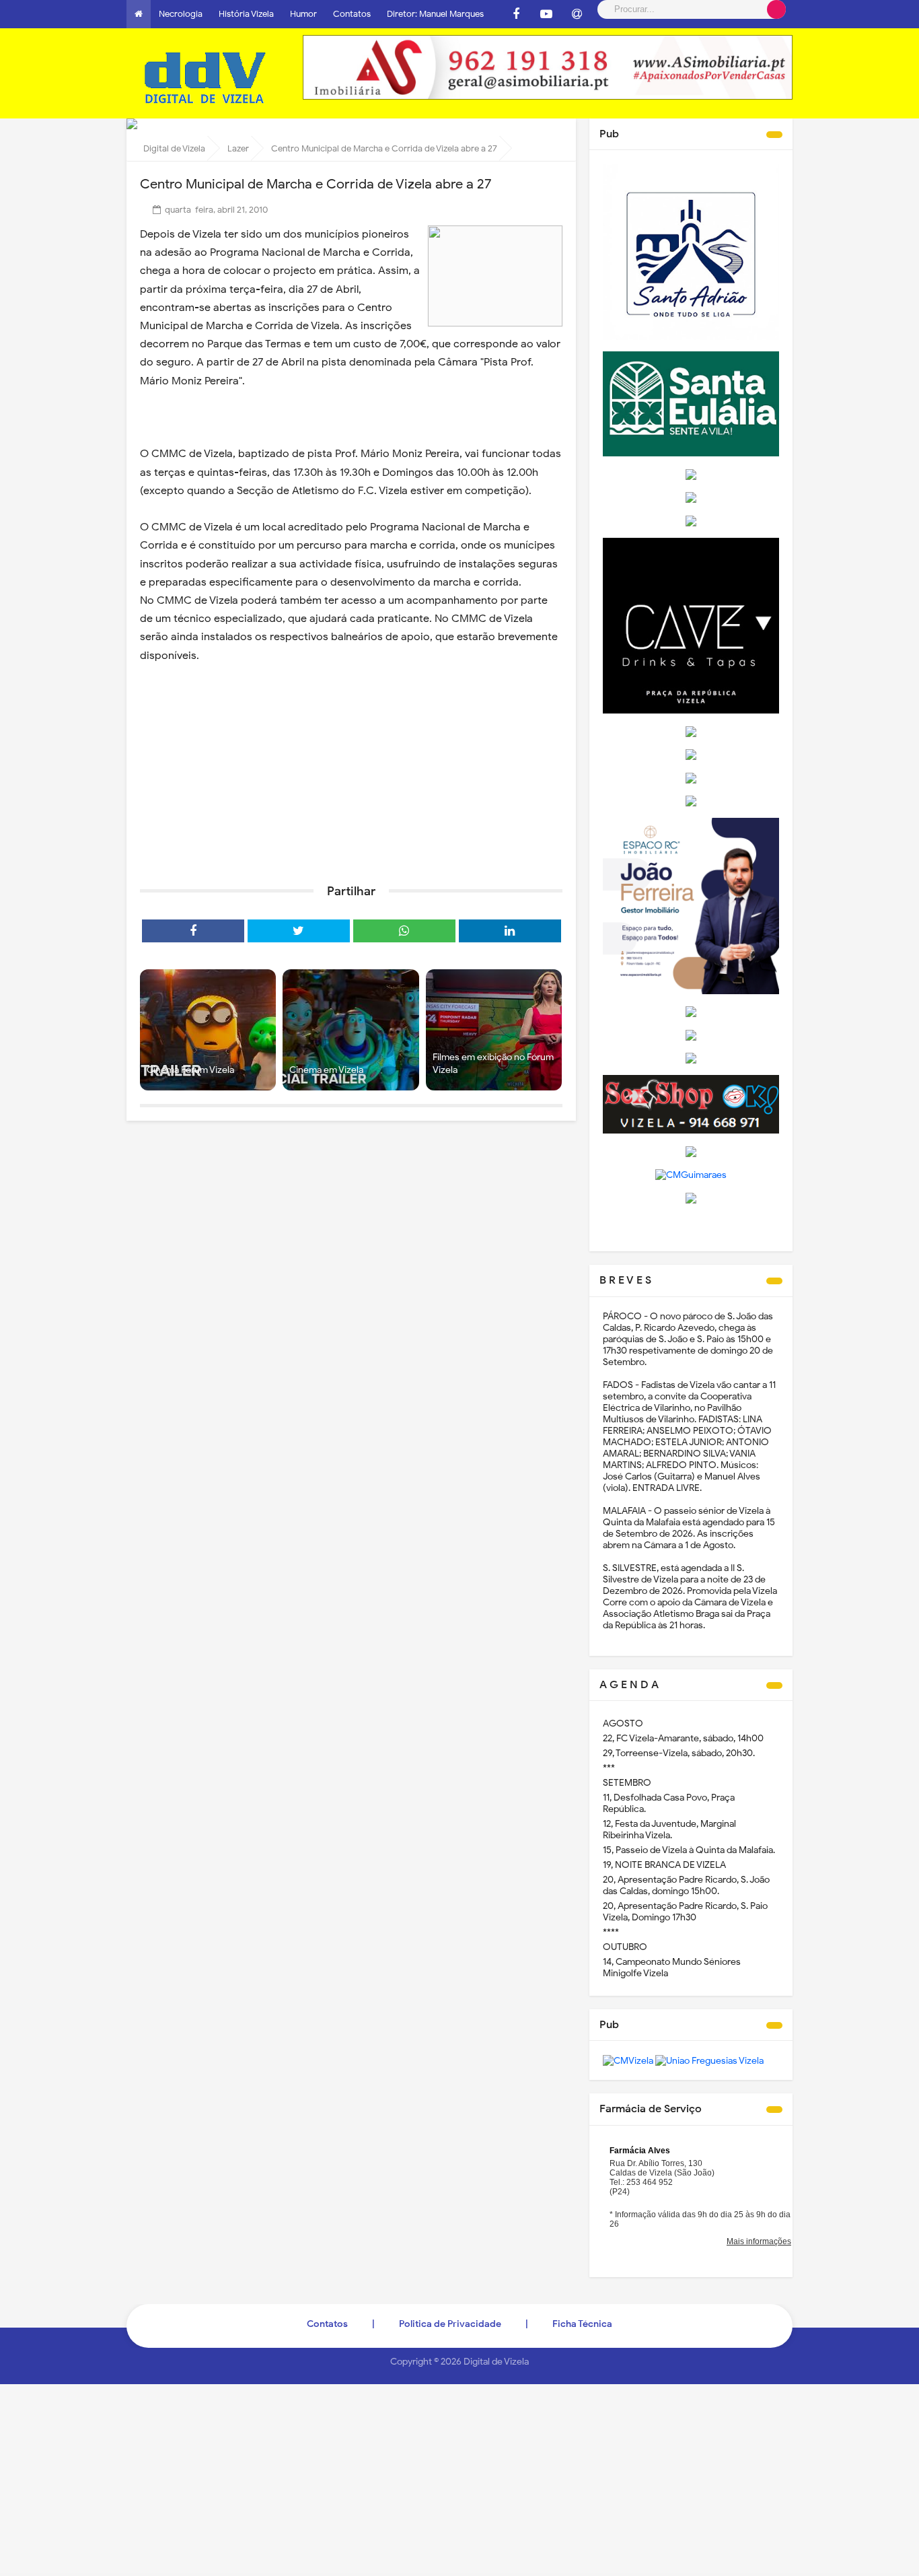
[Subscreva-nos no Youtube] (546, 14)
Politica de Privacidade (450, 2324)
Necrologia (181, 14)
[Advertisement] (351, 769)
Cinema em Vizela (326, 1070)
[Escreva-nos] (577, 14)
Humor (303, 14)
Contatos (352, 14)
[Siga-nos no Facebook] (516, 14)
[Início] (139, 14)
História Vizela (246, 14)
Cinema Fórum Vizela (190, 1070)
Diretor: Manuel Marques (435, 14)
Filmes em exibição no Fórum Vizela (493, 1064)
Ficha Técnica (582, 2324)
